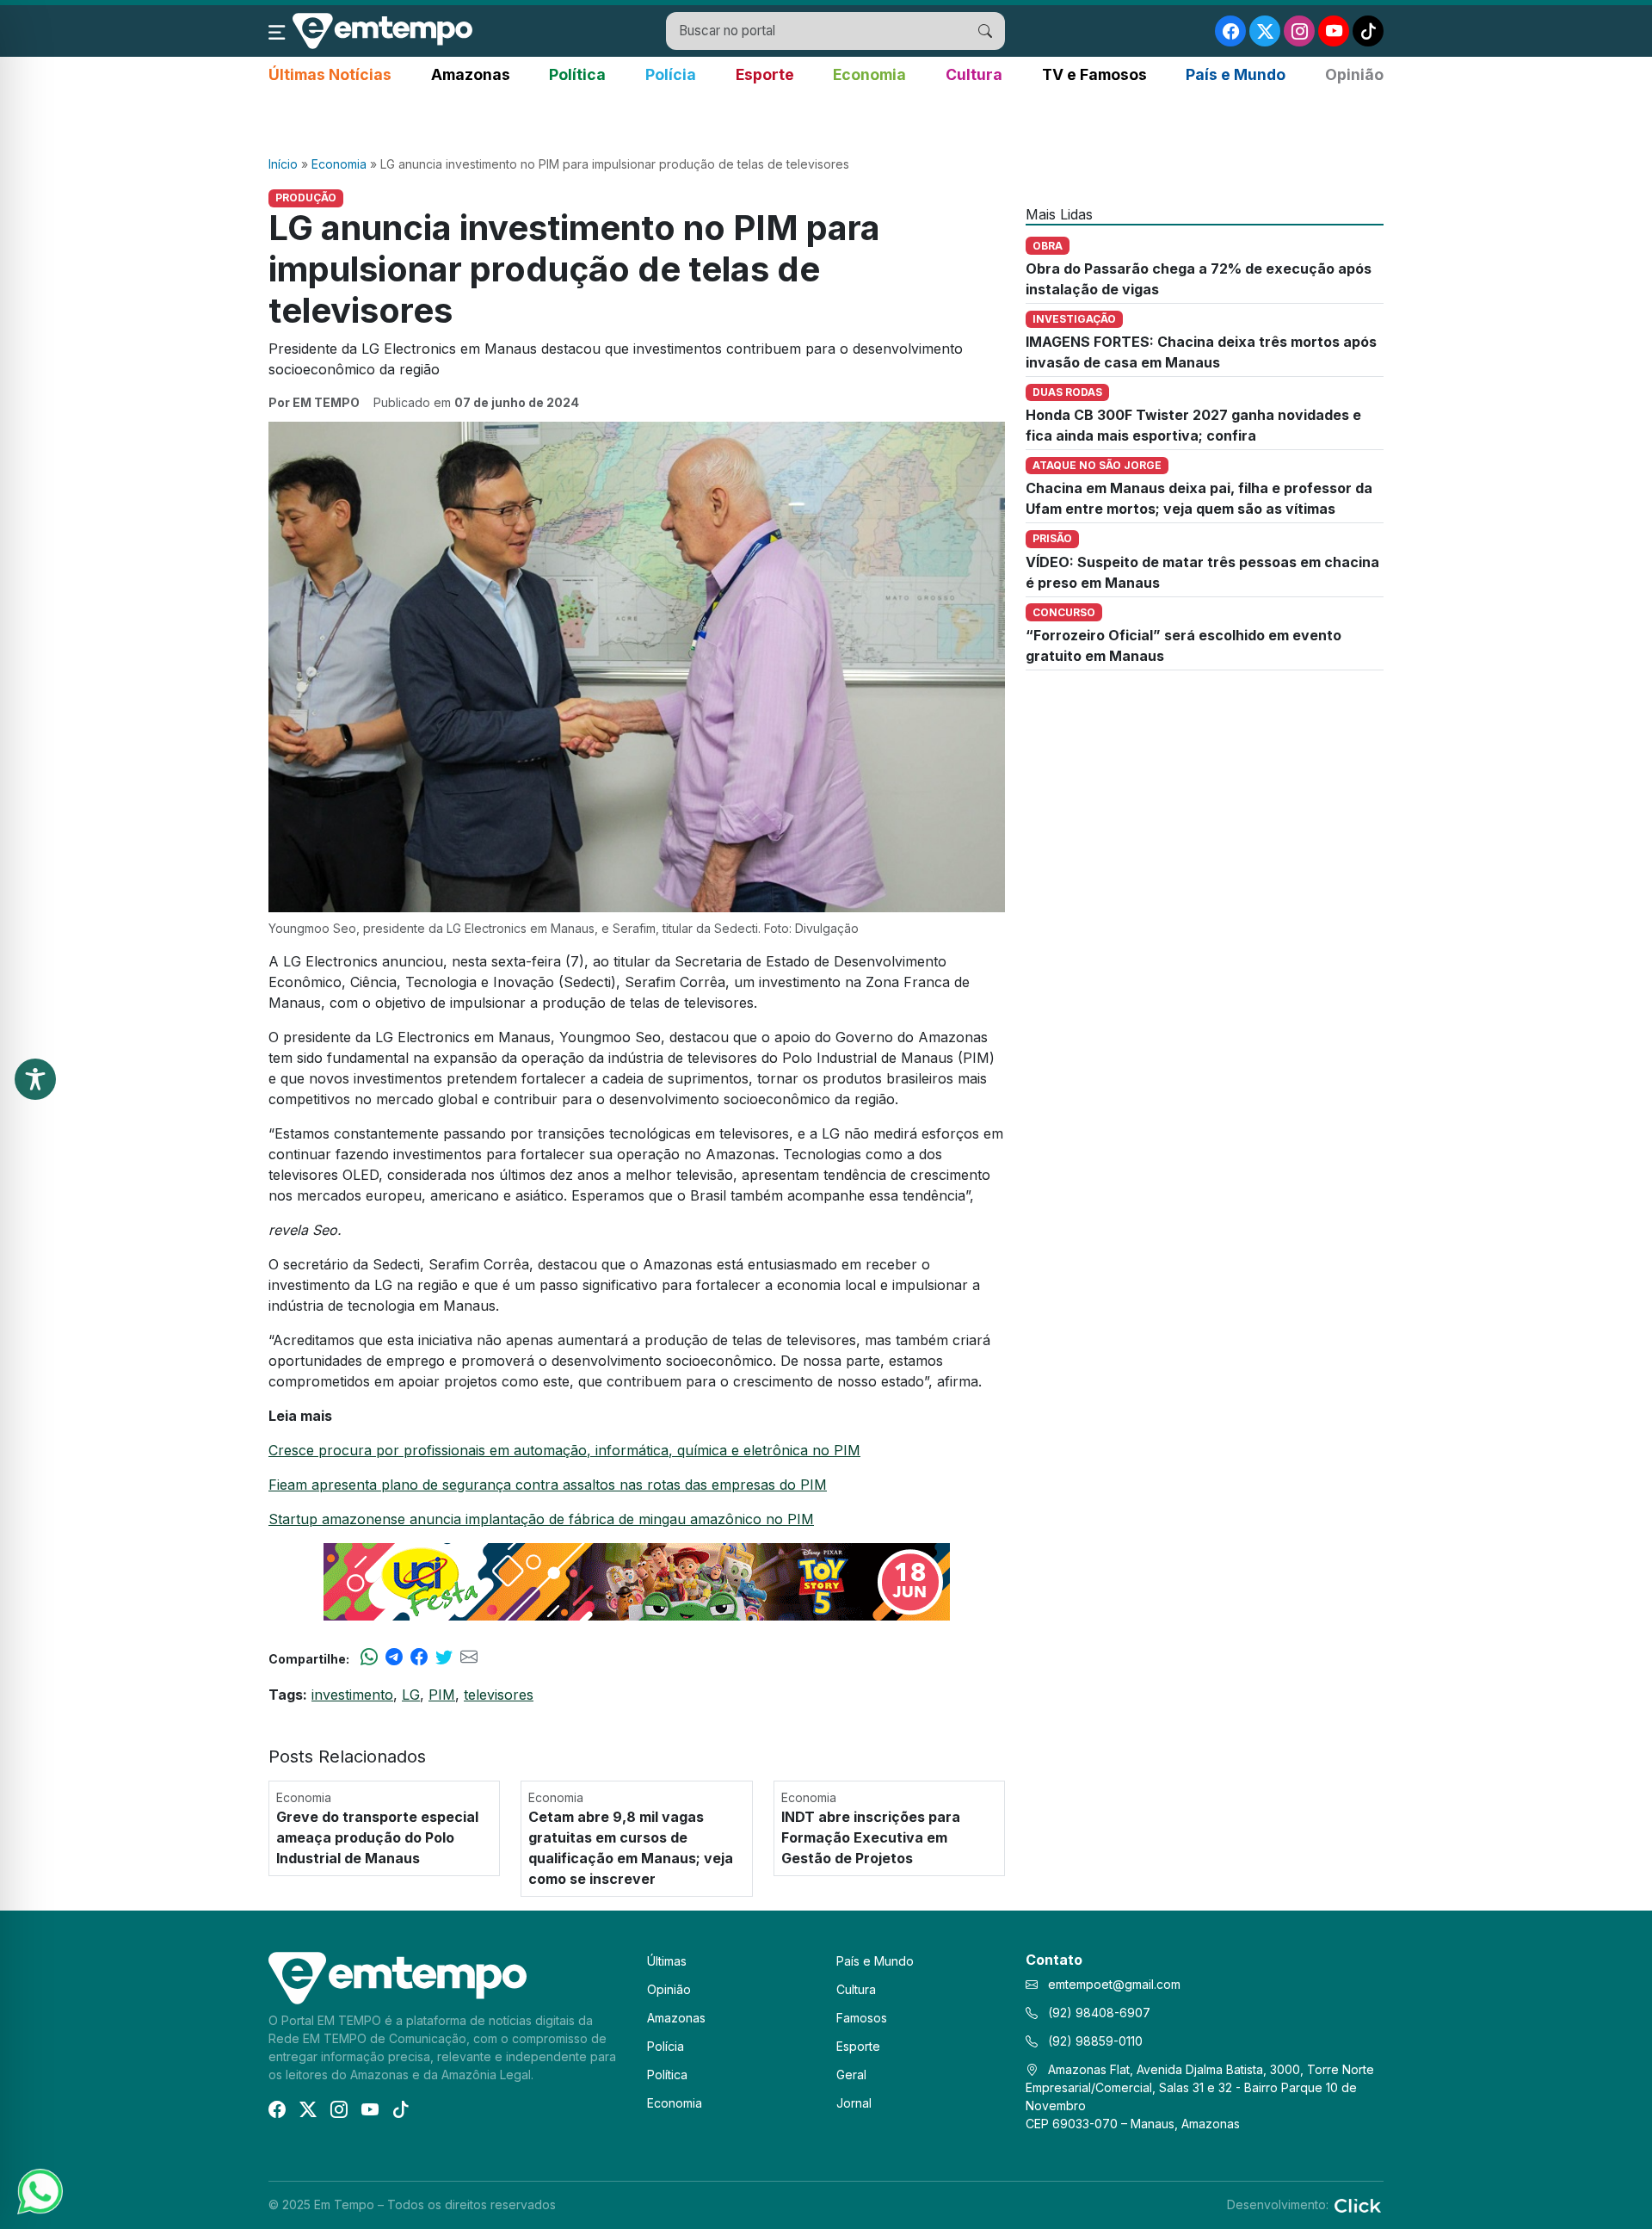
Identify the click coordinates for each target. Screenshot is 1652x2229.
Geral (851, 2075)
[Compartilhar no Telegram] (394, 1658)
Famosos (862, 2018)
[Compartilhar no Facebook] (419, 1658)
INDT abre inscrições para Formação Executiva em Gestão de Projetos (871, 1837)
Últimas (667, 1961)
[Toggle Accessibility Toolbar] (35, 1079)
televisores (499, 1695)
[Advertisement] (826, 121)
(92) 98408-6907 (1097, 2013)
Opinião (1354, 74)
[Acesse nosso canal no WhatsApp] (39, 2190)
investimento (352, 1695)
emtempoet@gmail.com (1114, 1984)
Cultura (974, 74)
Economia (869, 74)
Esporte (765, 74)
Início (283, 164)
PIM (442, 1695)
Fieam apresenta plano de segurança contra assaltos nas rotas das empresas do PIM (548, 1485)
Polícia (671, 74)
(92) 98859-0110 (1094, 2041)
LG (411, 1695)
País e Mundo (1236, 74)
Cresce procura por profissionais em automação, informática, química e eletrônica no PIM (564, 1450)
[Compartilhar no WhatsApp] (369, 1658)
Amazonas (471, 74)
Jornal (854, 2103)
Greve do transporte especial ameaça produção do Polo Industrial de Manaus (377, 1837)
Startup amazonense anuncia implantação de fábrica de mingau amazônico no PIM (541, 1519)
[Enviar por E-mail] (469, 1658)
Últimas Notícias (330, 74)
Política (577, 74)
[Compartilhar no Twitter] (444, 1658)
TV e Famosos (1094, 74)
